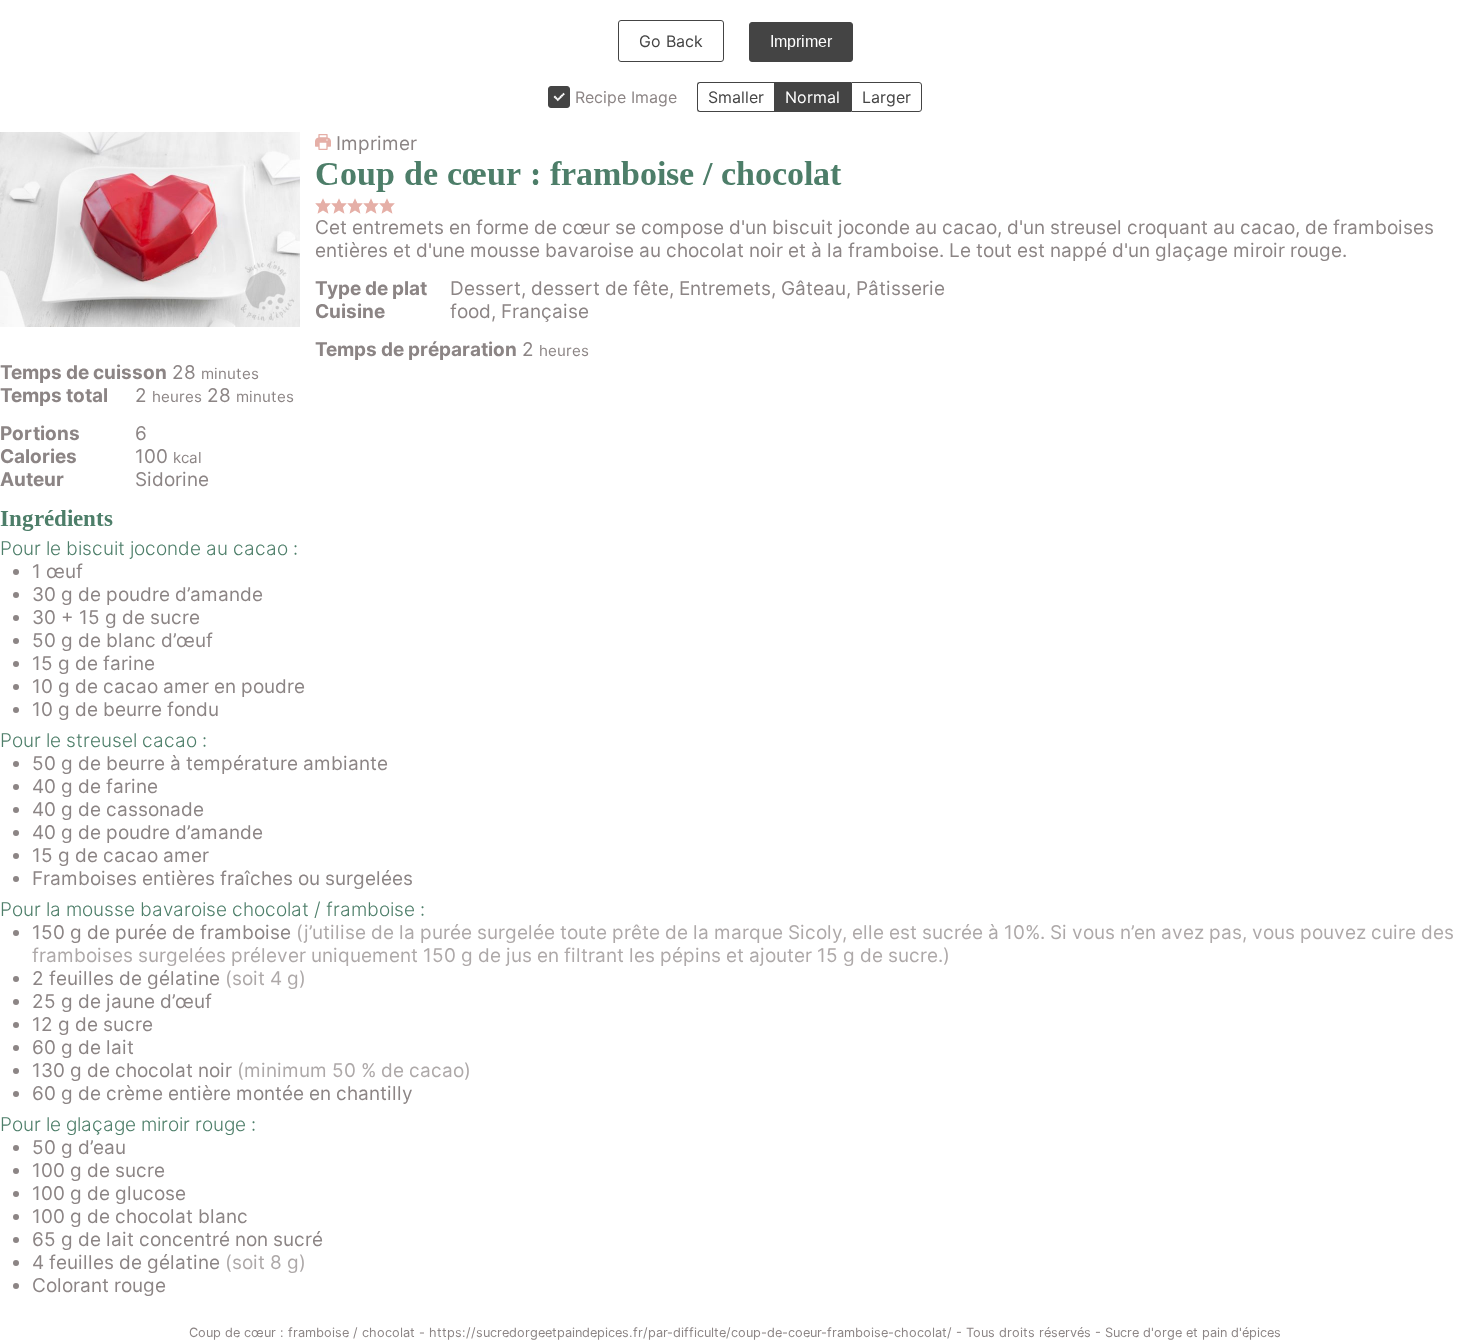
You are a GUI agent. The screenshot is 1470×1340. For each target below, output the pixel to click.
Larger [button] (886, 97)
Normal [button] (812, 97)
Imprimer (801, 41)
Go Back (671, 41)
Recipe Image (626, 97)
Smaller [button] (736, 97)
